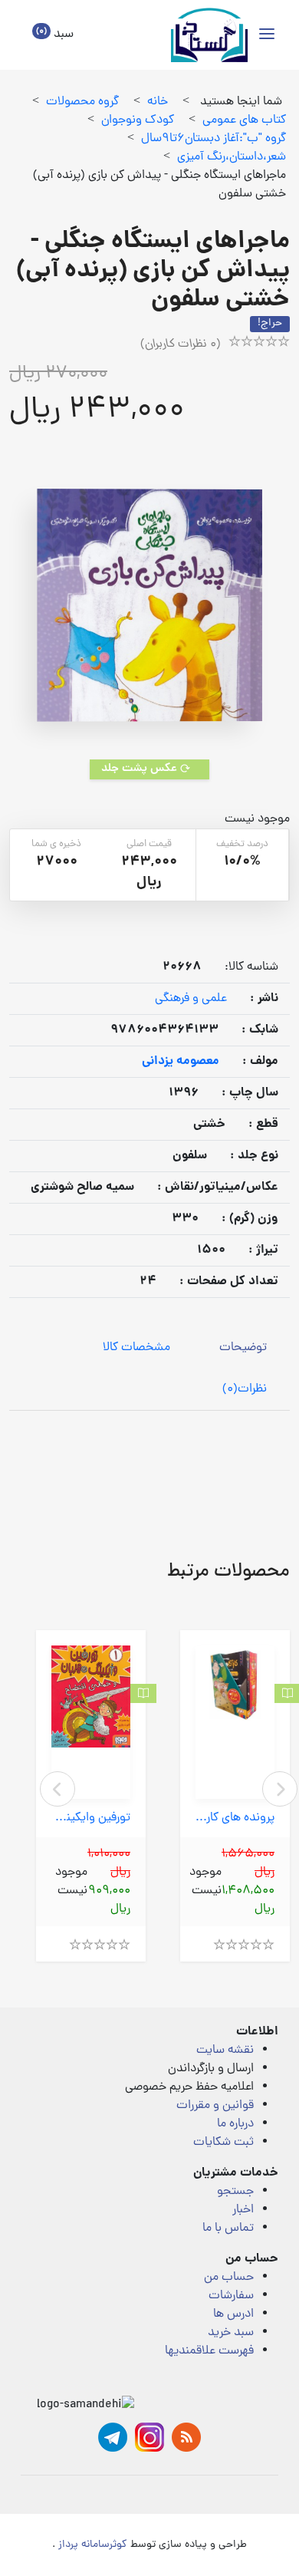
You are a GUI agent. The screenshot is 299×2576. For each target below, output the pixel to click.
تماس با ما (228, 2228)
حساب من (229, 2278)
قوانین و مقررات (215, 2106)
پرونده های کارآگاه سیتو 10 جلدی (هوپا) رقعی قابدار (235, 1818)
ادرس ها (233, 2314)
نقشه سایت (225, 2051)
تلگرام (113, 2437)
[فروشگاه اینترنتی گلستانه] (209, 35)
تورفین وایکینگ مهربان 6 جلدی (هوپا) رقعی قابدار (91, 1818)
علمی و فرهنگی (191, 999)
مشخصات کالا (136, 1348)
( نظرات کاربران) (181, 344)
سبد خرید (231, 2333)
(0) (245, 1389)
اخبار (243, 2210)
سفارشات (231, 2296)
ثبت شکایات (223, 2143)
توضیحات (243, 1348)
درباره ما (235, 2124)
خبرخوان (186, 2437)
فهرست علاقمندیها (209, 2351)
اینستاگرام (149, 2437)
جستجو (235, 2192)
